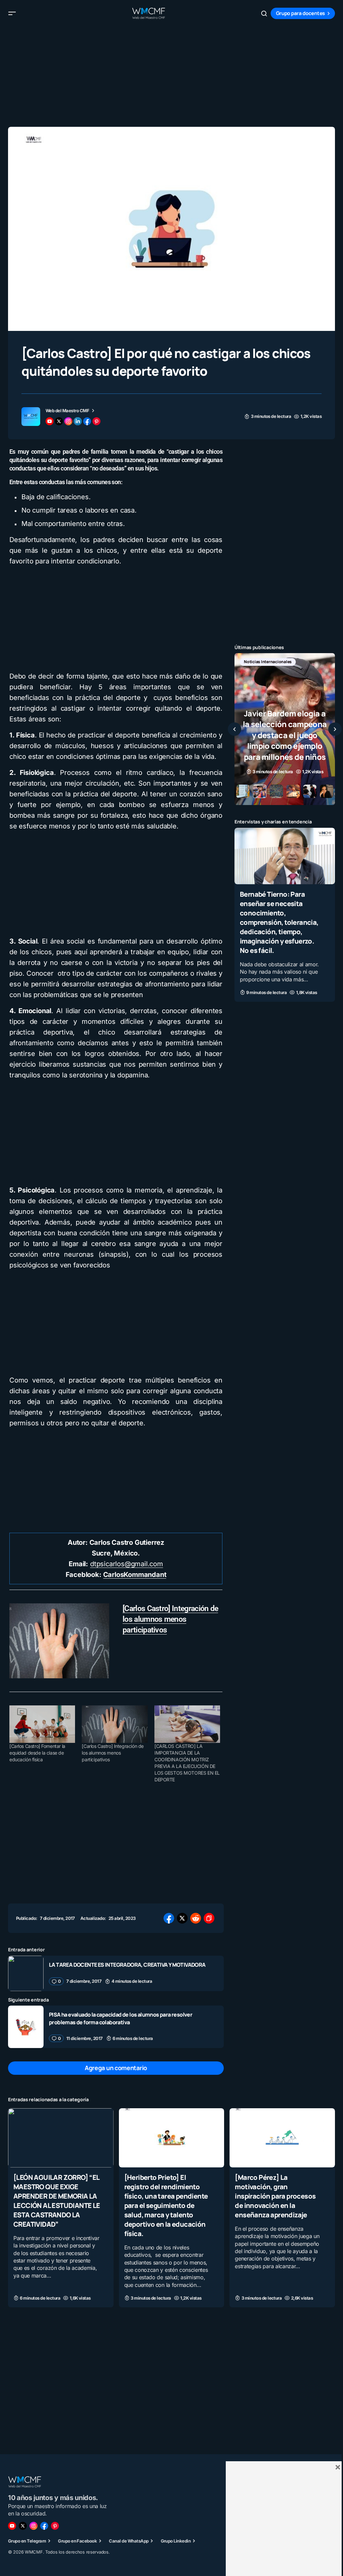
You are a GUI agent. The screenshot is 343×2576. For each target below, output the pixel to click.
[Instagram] (33, 2526)
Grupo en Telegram (27, 2541)
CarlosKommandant (135, 1575)
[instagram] (68, 421)
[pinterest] (96, 421)
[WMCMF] (55, 2526)
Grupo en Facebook (77, 2541)
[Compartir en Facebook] (169, 1918)
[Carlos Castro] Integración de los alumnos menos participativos (170, 1619)
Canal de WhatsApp (129, 2541)
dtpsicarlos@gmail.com (127, 1564)
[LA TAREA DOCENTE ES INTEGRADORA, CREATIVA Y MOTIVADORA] (26, 1973)
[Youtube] (12, 2526)
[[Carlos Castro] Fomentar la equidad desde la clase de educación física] (42, 1724)
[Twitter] (23, 2526)
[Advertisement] (171, 74)
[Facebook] (44, 2526)
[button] (12, 13)
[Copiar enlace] (209, 1918)
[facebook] (87, 421)
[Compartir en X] (182, 1918)
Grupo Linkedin (176, 2541)
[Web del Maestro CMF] (31, 417)
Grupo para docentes (300, 13)
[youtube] (50, 421)
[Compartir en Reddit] (196, 1918)
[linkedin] (78, 421)
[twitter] (59, 421)
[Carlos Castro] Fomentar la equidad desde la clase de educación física (37, 1753)
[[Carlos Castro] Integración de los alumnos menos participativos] (115, 1724)
